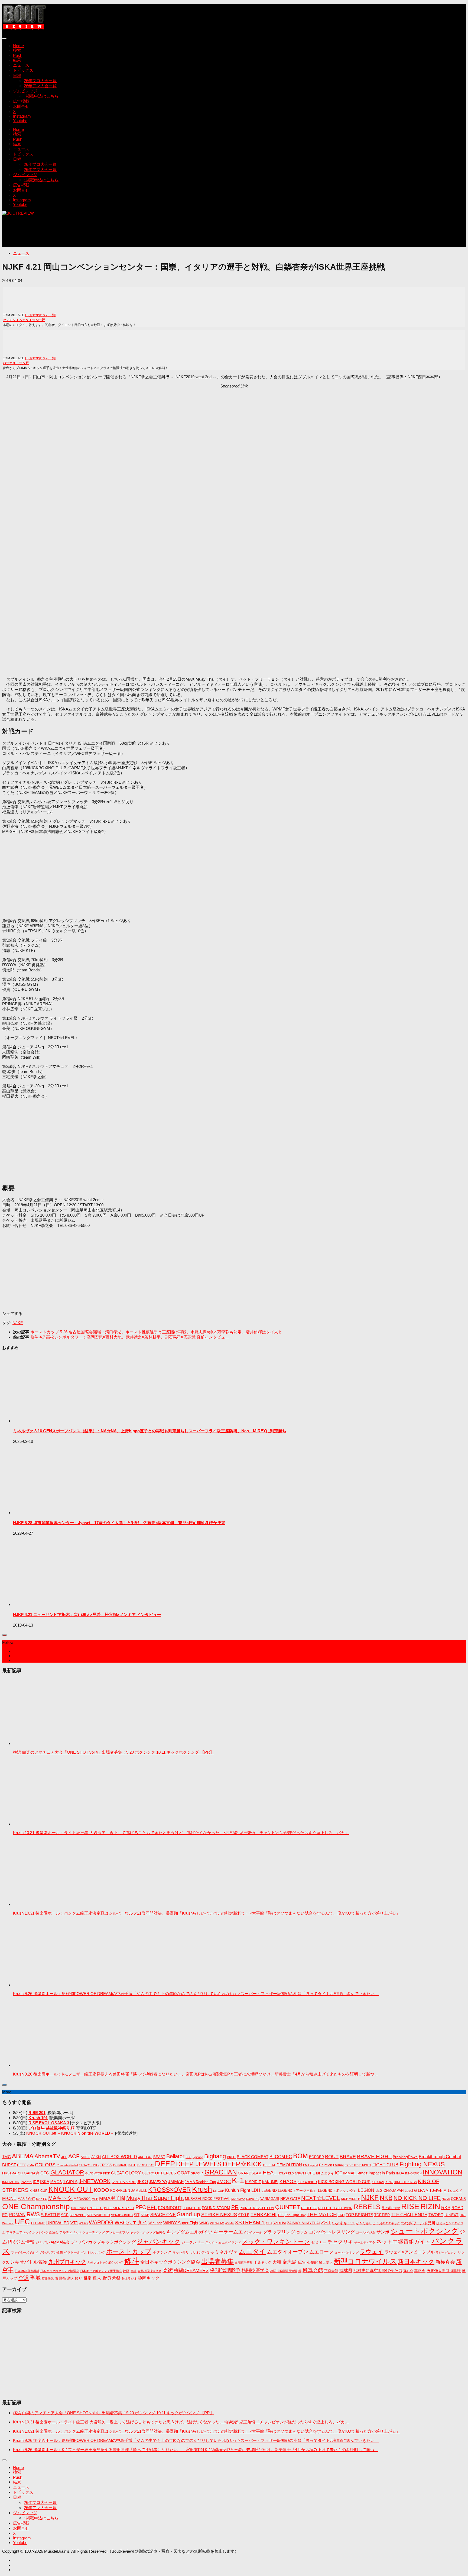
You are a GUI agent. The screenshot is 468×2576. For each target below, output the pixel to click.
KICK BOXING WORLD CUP (344, 2182)
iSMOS (56, 2182)
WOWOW (217, 2223)
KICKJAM (378, 2182)
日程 (17, 75)
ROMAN (17, 2215)
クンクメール (253, 2232)
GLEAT (118, 2173)
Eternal (338, 2165)
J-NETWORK (95, 2181)
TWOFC (436, 2215)
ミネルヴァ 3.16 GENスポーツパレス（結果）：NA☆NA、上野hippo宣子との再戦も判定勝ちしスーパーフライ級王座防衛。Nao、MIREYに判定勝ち (150, 1431)
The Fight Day (295, 2215)
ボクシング (162, 2252)
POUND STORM (216, 2208)
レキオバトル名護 (29, 2262)
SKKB (145, 2215)
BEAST (159, 2157)
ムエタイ (252, 2251)
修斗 (132, 2261)
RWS (33, 2214)
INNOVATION (443, 2172)
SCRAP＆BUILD (122, 2215)
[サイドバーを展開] (4, 1635)
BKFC (231, 2157)
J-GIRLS (70, 2182)
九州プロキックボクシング (105, 2263)
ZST (326, 2222)
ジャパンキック (159, 2242)
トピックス (23, 70)
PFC (141, 2207)
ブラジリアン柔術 (51, 2252)
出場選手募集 (244, 2263)
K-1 (238, 2180)
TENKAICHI (264, 2215)
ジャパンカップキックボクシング (103, 2242)
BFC (188, 2157)
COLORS (45, 2165)
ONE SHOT (95, 2208)
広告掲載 (21, 101)
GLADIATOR (67, 2172)
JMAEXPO (158, 2182)
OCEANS (458, 2199)
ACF (74, 2156)
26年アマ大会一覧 (40, 86)
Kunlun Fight (238, 2190)
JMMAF (176, 2182)
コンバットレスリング (332, 2232)
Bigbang (215, 2156)
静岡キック (149, 2278)
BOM (300, 2156)
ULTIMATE (38, 2223)
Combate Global (67, 2165)
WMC (204, 2223)
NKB (386, 2198)
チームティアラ (365, 2242)
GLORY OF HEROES (159, 2173)
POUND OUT (192, 2208)
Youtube (20, 121)
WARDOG (101, 2222)
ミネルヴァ (226, 2252)
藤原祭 (60, 2278)
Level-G (411, 2191)
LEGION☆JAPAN (389, 2191)
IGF (339, 2173)
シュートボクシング (425, 2231)
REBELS (367, 2207)
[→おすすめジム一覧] (41, 315)
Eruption (326, 2165)
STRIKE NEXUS (219, 2214)
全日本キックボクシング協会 (170, 2262)
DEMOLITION (289, 2165)
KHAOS (288, 2181)
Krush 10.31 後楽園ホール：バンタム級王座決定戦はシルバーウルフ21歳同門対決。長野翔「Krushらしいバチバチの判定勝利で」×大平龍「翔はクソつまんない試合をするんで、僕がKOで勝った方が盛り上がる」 (207, 1913)
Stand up (188, 2214)
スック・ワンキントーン (276, 2242)
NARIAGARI (269, 2199)
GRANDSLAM (250, 2173)
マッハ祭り (181, 2252)
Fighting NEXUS (422, 2164)
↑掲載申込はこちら (41, 96)
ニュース (21, 65)
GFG (45, 2173)
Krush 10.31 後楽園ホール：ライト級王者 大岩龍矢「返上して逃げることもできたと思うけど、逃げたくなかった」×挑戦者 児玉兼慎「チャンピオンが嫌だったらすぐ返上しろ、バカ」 (181, 1833)
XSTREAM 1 (250, 2223)
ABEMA (23, 2156)
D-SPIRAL (120, 2165)
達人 (97, 2278)
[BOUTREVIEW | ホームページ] (25, 28)
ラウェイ (372, 2252)
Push (18, 55)
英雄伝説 (48, 2278)
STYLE (244, 2215)
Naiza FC (252, 2199)
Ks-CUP (219, 2191)
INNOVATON (11, 2182)
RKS (446, 2208)
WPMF (229, 2223)
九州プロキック (67, 2262)
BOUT (332, 2156)
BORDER (316, 2157)
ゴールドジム (366, 2232)
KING (389, 2182)
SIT (137, 2215)
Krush (202, 2189)
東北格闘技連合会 (149, 2271)
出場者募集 (217, 2261)
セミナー (319, 2242)
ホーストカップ (129, 2251)
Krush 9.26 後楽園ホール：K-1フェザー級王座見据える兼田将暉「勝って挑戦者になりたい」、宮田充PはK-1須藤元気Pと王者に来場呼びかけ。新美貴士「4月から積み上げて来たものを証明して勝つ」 (196, 2074)
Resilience (391, 2208)
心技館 (312, 2263)
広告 (302, 2262)
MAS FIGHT (26, 2199)
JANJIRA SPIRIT (124, 2182)
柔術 (168, 2270)
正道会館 (331, 2271)
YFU (269, 2223)
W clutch (155, 2223)
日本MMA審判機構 (27, 2271)
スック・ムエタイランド (223, 2242)
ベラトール (72, 2252)
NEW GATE (290, 2199)
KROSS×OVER (170, 2190)
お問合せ (21, 106)
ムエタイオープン (288, 2252)
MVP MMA (238, 2199)
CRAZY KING (89, 2165)
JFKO (142, 2182)
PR (235, 2207)
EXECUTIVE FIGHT (358, 2165)
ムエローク (321, 2252)
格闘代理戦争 (225, 2270)
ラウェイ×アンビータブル (410, 2252)
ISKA (45, 2182)
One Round (79, 2208)
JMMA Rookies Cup (200, 2182)
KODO (101, 2190)
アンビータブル (117, 2232)
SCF (65, 2215)
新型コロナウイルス (365, 2261)
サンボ (383, 2232)
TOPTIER (382, 2215)
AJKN (96, 2157)
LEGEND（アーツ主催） (297, 2191)
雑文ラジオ (129, 2278)
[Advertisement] (101, 234)
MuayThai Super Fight (155, 2198)
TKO (341, 2215)
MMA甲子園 (112, 2198)
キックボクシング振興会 (148, 2232)
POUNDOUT (170, 2208)
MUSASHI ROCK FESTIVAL (208, 2199)
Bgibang (198, 2157)
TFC (281, 2215)
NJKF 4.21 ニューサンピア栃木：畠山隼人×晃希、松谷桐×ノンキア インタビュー (87, 1615)
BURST (9, 2165)
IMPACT (362, 2173)
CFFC (22, 2165)
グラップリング (279, 2232)
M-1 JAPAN (434, 2191)
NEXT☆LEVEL (321, 2198)
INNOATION (413, 2173)
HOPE (310, 2173)
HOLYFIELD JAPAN (291, 2173)
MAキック (60, 2198)
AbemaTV (47, 2156)
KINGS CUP (38, 2191)
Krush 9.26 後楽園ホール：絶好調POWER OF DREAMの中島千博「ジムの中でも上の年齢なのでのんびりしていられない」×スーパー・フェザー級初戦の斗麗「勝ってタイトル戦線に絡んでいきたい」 (196, 1994)
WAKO (83, 2223)
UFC (22, 2222)
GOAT (183, 2173)
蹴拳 (87, 2278)
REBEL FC (309, 2208)
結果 (17, 60)
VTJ (74, 2223)
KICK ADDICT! (307, 2182)
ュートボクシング (347, 2252)
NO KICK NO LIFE (417, 2198)
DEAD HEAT (146, 2165)
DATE (132, 2165)
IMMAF (349, 2173)
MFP (95, 2199)
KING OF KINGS (406, 2182)
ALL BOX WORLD (119, 2157)
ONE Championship (36, 2206)
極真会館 (313, 2270)
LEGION (366, 2190)
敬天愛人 (326, 2263)
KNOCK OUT (71, 2189)
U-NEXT (451, 2215)
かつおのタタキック (387, 2223)
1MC (6, 2157)
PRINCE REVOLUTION (257, 2208)
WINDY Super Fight (181, 2223)
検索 (17, 50)
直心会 (408, 2271)
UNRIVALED (58, 2223)
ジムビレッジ (25, 91)
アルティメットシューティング (82, 2232)
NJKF (18, 1323)
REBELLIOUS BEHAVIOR (335, 2208)
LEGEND (269, 2190)
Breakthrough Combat (440, 2157)
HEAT (270, 2173)
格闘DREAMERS (191, 2270)
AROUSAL (145, 2157)
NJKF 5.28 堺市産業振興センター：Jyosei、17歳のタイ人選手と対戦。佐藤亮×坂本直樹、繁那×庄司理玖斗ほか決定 (119, 1523)
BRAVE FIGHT (374, 2156)
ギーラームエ (228, 2232)
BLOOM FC (281, 2157)
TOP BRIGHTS (359, 2215)
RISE (410, 2206)
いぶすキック (343, 2223)
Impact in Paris (382, 2173)
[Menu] (4, 38)
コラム (302, 2232)
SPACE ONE (163, 2215)
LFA (421, 2190)
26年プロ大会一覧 (40, 81)
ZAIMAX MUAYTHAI (303, 2223)
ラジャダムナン (446, 2252)
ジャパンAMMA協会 (53, 2242)
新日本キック (416, 2262)
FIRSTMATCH (12, 2173)
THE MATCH (322, 2214)
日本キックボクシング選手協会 (101, 2271)
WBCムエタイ (131, 2223)
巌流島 (290, 2262)
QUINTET (288, 2207)
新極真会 (445, 2262)
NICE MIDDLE (350, 2199)
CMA (31, 2165)
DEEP (165, 2164)
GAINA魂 (32, 2173)
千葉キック (263, 2262)
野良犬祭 (112, 2278)
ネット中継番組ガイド (403, 2242)
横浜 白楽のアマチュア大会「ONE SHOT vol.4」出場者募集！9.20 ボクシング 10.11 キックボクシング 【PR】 (113, 1752)
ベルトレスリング (93, 2252)
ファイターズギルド (25, 2252)
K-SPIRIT (253, 2182)
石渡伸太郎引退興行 (444, 2271)
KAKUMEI (270, 2182)
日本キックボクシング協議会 (60, 2271)
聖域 (35, 2278)
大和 (277, 2262)
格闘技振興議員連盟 (284, 2271)
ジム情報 (25, 2242)
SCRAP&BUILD (98, 2215)
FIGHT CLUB (385, 2165)
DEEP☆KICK (242, 2164)
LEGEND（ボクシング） (337, 2191)
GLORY (133, 2173)
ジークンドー (193, 2242)
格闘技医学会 (255, 2270)
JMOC (224, 2181)
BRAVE (348, 2157)
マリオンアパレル (202, 2252)
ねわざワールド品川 (418, 2223)
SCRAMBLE (78, 2215)
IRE (36, 2182)
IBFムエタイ (325, 2173)
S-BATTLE (50, 2215)
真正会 (420, 2271)
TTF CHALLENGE (409, 2215)
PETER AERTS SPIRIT (119, 2208)
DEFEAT (269, 2165)
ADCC (85, 2157)
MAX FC (42, 2199)
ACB (64, 2157)
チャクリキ (340, 2242)
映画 (126, 2271)
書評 (134, 2271)
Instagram (22, 116)
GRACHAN (221, 2172)
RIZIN (430, 2207)
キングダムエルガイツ (190, 2232)
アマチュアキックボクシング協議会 (32, 2232)
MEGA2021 (82, 2199)
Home (18, 46)
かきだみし (364, 2223)
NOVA (446, 2199)
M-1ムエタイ (453, 2191)
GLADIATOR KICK (98, 2173)
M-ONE (9, 2198)
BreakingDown (405, 2157)
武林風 (346, 2270)
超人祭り (75, 2278)
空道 (24, 2278)
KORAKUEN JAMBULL (129, 2191)
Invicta (26, 2182)
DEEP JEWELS (199, 2164)
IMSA (400, 2173)
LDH (256, 2190)
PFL (152, 2207)
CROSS (106, 2165)
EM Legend (311, 2165)
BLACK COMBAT (253, 2157)
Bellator (175, 2156)
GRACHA (197, 2173)
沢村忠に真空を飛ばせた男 (378, 2270)
